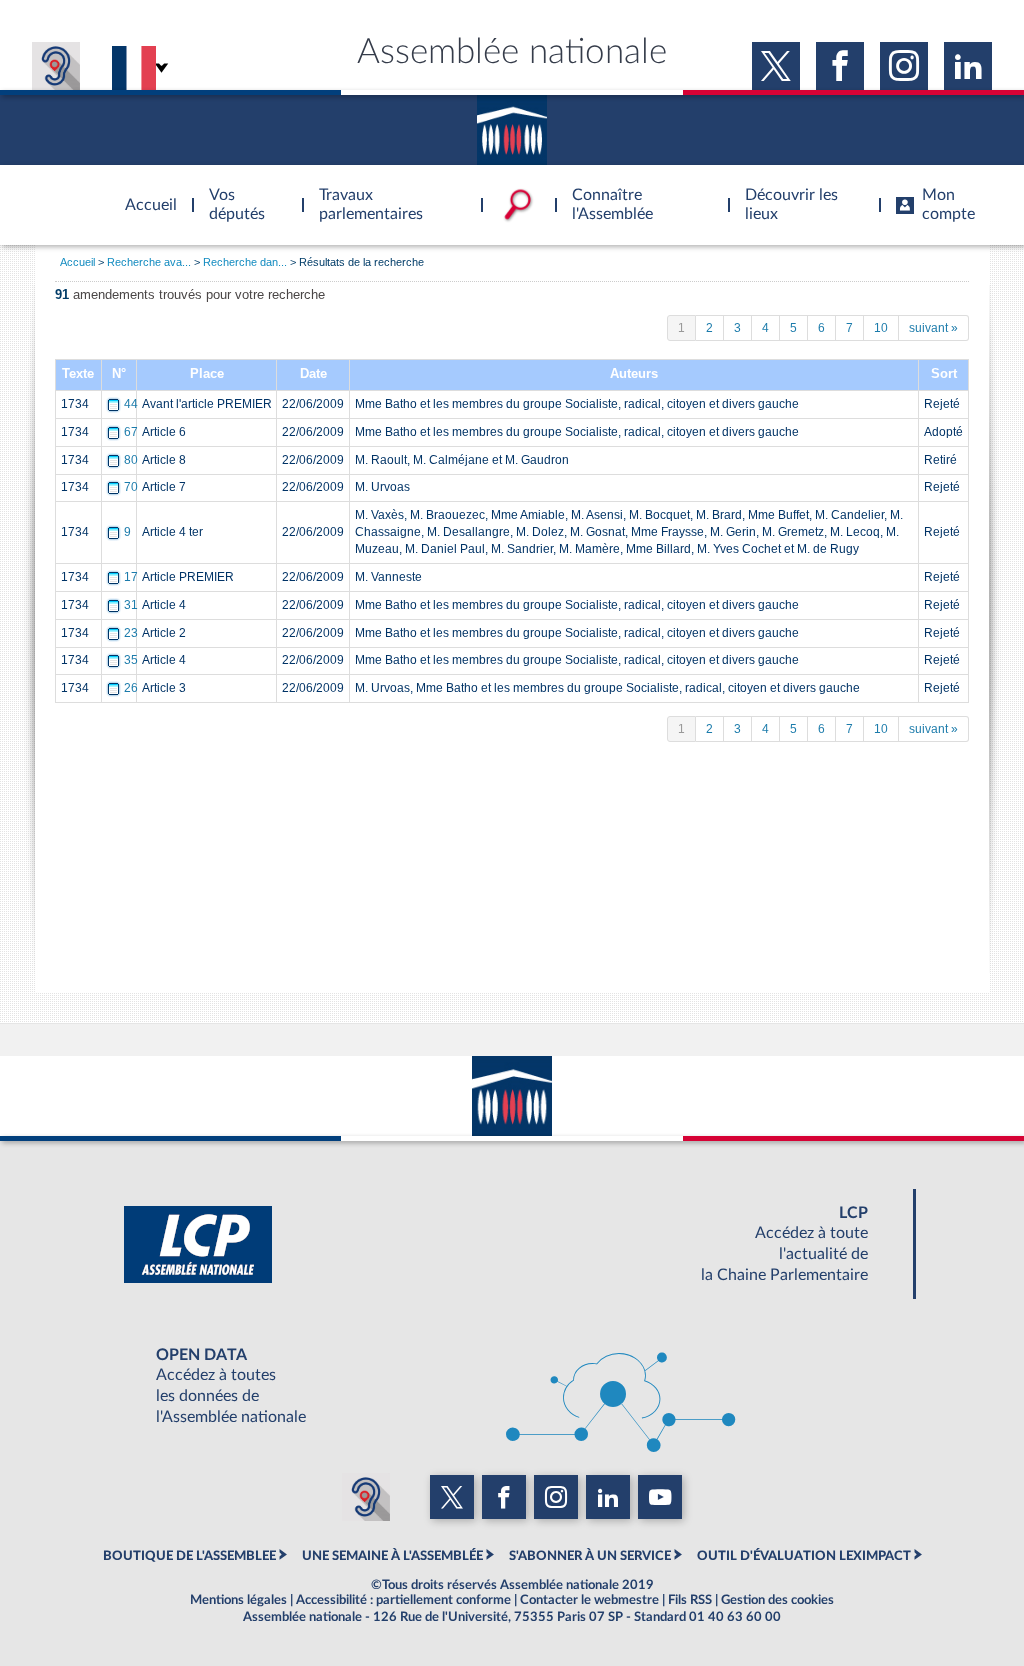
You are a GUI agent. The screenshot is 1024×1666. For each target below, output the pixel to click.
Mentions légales (238, 1600)
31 (131, 605)
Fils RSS (690, 1600)
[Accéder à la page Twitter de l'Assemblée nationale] (776, 66)
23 (131, 633)
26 (131, 688)
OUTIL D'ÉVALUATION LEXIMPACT (804, 1556)
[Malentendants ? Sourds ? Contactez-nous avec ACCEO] (56, 66)
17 (131, 577)
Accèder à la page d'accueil (144, 193)
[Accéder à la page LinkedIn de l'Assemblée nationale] (968, 66)
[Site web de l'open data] (512, 1386)
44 (131, 404)
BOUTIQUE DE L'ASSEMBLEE (189, 1556)
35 (131, 660)
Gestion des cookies (777, 1600)
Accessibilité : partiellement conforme (403, 1600)
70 (131, 487)
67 (131, 432)
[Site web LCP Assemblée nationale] (512, 1244)
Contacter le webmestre (589, 1600)
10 (881, 328)
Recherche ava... (149, 262)
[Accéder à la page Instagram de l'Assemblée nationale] (904, 66)
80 (131, 460)
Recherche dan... (245, 262)
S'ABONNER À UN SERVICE (590, 1556)
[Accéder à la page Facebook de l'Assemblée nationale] (840, 66)
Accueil (77, 262)
